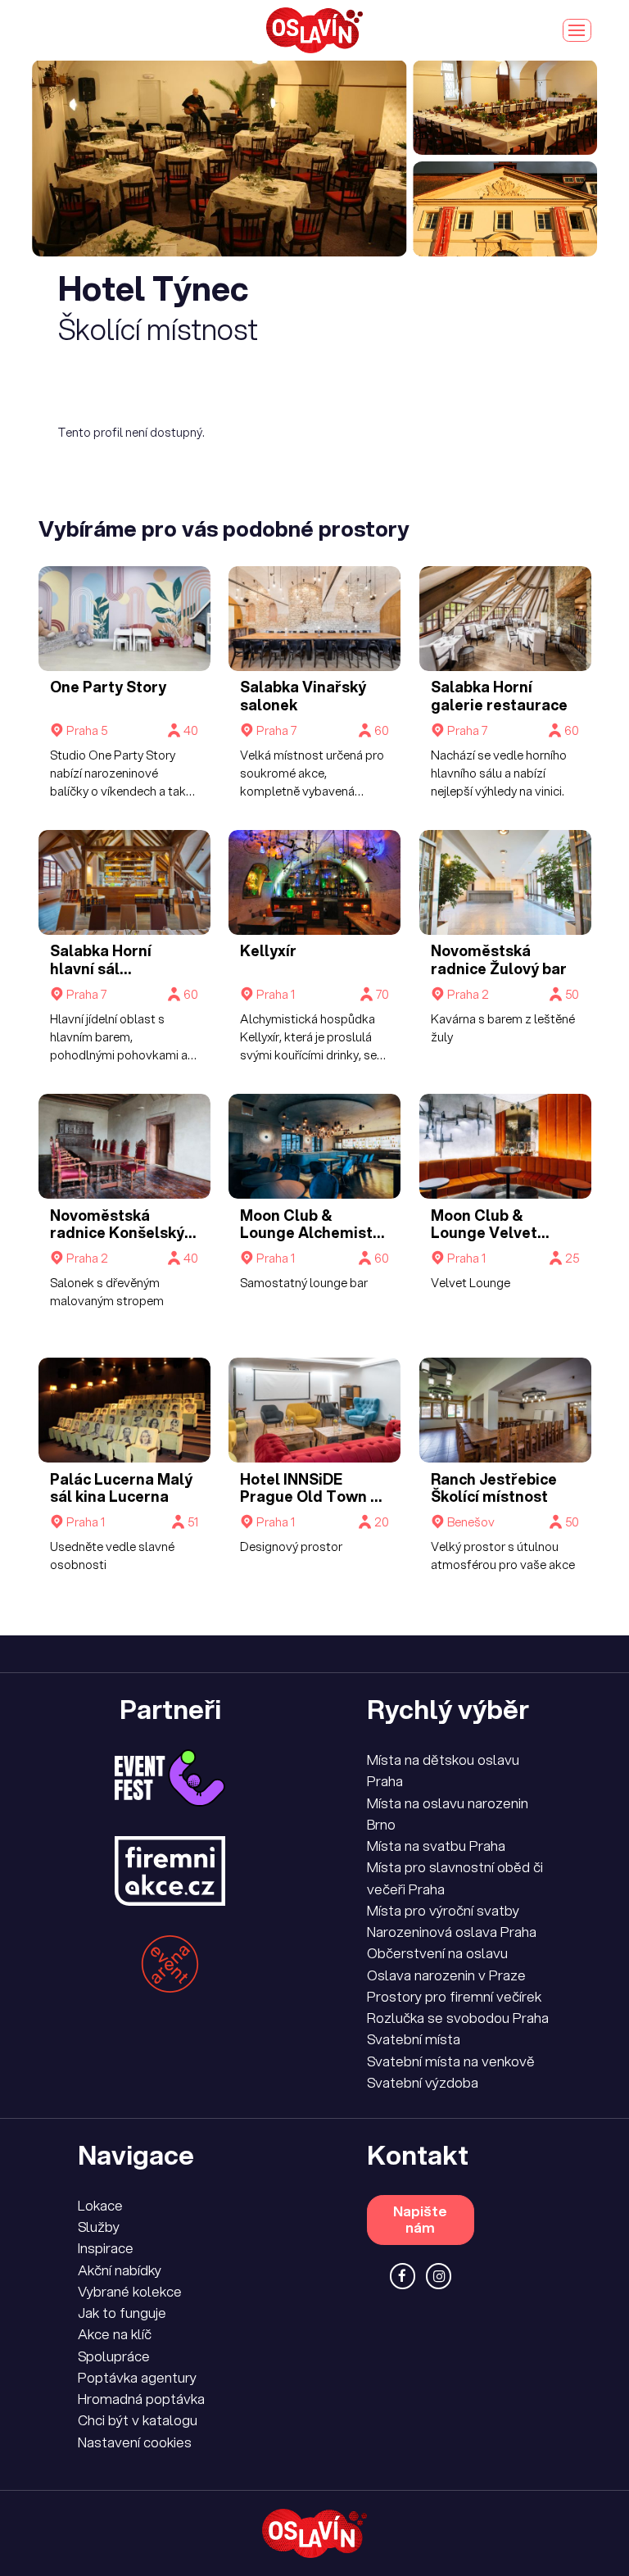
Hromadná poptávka (141, 2399)
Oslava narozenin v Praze (446, 1975)
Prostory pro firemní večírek (454, 1996)
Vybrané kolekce (130, 2291)
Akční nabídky (120, 2270)
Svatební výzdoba (423, 2082)
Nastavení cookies (135, 2442)
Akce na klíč (115, 2334)
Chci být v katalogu (138, 2420)
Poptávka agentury (137, 2377)
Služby (99, 2227)
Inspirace (106, 2248)
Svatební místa (414, 2039)
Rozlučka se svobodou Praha (458, 2018)
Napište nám (420, 2219)
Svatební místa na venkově (451, 2061)
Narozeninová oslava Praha (452, 1932)
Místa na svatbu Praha (436, 1846)
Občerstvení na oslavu (437, 1953)
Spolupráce (114, 2356)
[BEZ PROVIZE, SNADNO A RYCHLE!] (314, 30)
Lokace (100, 2205)
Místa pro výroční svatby (443, 1910)
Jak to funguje (122, 2313)
